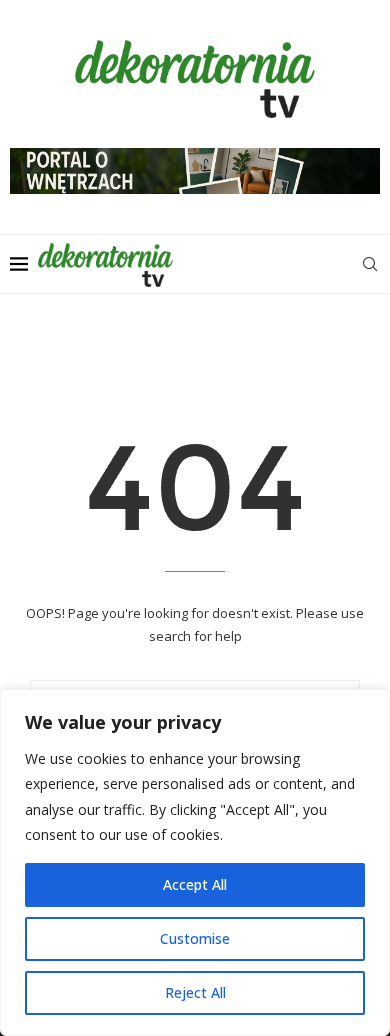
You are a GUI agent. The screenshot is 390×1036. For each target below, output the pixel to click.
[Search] (370, 264)
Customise (195, 938)
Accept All (195, 884)
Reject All (195, 992)
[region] (195, 862)
